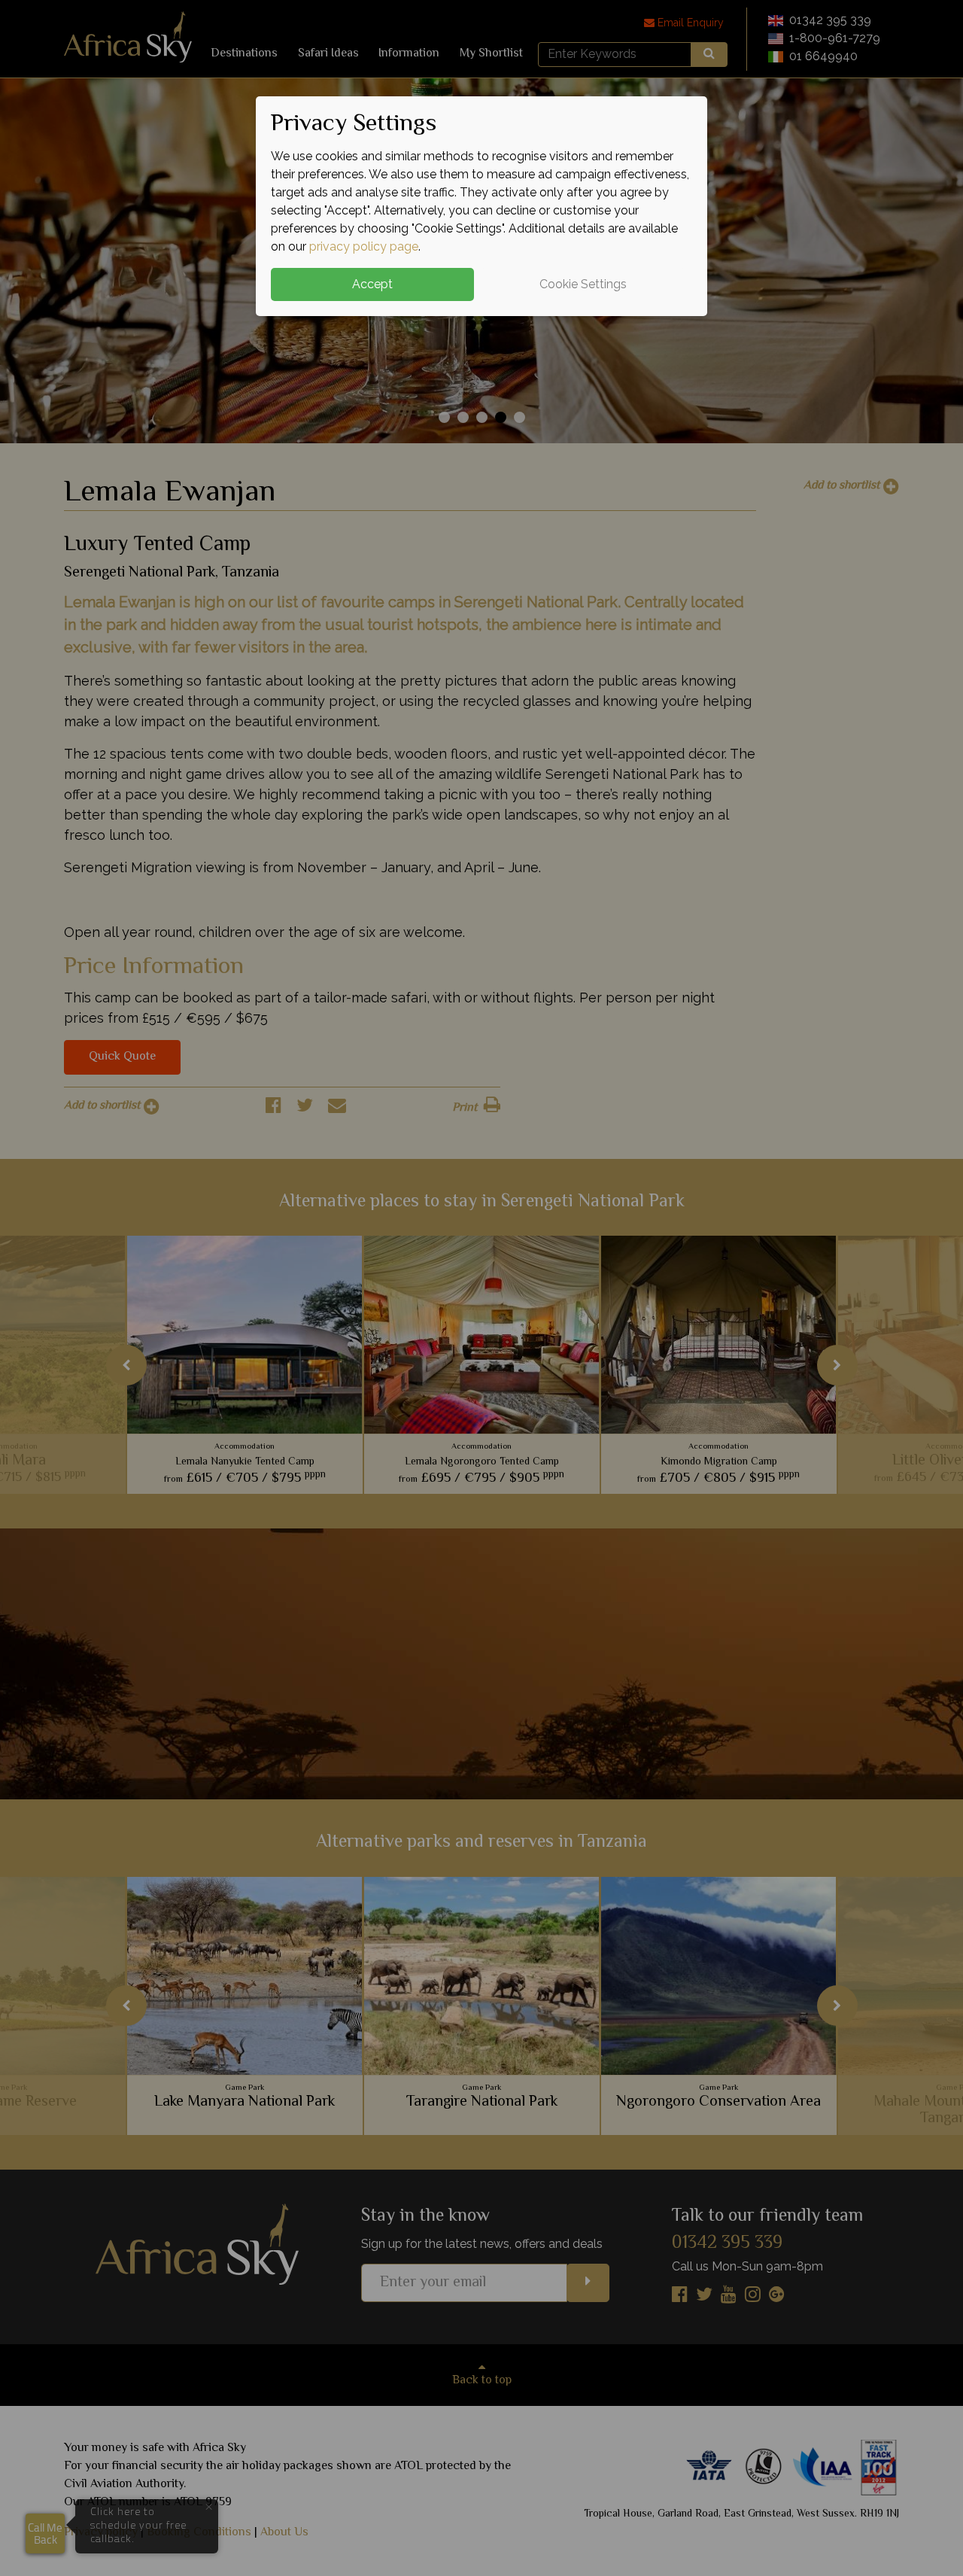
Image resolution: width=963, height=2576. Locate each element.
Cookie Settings (583, 284)
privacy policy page (364, 246)
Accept (372, 284)
